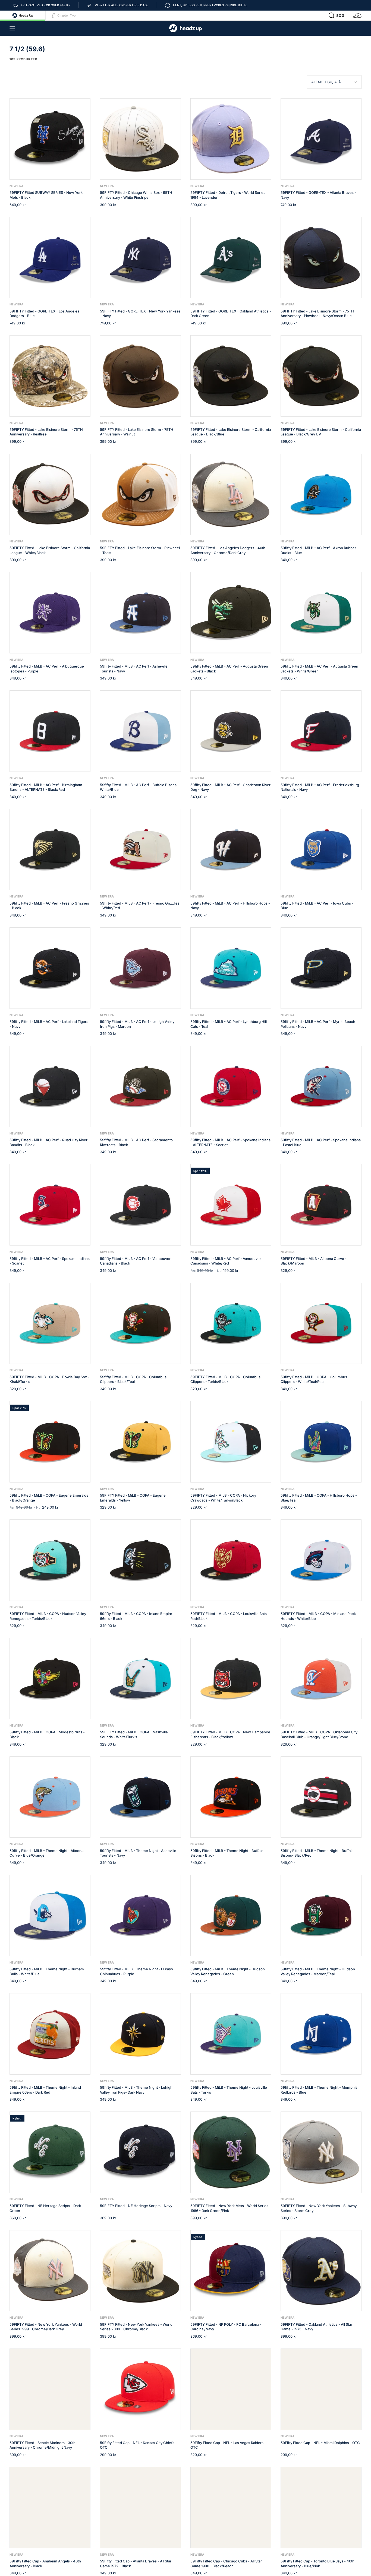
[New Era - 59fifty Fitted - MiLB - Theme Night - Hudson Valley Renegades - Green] (231, 1916)
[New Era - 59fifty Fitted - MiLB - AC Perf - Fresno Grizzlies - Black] (50, 850)
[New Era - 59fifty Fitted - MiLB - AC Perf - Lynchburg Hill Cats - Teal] (231, 968)
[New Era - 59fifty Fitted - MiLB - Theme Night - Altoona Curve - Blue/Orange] (50, 1797)
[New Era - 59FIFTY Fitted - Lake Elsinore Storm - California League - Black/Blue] (231, 376)
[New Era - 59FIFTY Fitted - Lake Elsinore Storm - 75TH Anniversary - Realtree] (50, 376)
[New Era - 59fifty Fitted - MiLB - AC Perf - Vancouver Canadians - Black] (140, 1205)
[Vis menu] (12, 28)
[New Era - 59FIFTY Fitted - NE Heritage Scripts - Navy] (140, 2152)
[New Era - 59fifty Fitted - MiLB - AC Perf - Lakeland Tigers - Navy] (50, 968)
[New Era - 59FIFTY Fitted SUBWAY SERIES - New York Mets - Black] (50, 139)
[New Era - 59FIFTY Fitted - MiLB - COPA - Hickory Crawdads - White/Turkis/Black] (231, 1442)
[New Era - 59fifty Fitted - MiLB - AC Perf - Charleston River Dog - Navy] (231, 731)
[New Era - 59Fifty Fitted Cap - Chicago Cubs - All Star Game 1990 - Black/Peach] (231, 2508)
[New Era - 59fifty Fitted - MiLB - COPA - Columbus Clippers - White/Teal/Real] (321, 1323)
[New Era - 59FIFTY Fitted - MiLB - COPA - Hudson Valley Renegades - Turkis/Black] (50, 1560)
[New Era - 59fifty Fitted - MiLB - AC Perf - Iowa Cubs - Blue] (321, 850)
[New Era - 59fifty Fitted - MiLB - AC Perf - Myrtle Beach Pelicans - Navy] (321, 968)
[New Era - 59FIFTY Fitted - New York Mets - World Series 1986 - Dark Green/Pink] (231, 2152)
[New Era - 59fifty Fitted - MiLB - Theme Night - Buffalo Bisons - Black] (231, 1797)
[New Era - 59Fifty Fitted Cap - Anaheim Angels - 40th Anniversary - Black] (50, 2508)
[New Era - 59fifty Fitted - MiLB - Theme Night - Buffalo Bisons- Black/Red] (321, 1797)
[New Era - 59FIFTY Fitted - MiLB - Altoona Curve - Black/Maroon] (321, 1205)
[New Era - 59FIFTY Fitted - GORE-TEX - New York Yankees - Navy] (140, 258)
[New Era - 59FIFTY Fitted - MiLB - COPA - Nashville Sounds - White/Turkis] (140, 1679)
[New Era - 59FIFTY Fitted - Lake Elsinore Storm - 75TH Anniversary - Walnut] (140, 376)
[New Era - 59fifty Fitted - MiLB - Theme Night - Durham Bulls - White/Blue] (50, 1916)
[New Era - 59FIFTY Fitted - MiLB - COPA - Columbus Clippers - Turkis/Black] (231, 1323)
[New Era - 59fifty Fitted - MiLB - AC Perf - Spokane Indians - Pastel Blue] (321, 1086)
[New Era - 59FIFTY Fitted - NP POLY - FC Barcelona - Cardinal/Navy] (231, 2271)
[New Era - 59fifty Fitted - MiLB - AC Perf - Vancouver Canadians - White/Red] (231, 1205)
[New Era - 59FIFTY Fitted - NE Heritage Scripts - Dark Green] (50, 2152)
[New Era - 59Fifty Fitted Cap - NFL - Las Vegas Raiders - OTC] (231, 2389)
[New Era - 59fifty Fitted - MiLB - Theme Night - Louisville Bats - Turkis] (231, 2034)
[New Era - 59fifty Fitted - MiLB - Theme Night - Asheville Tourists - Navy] (140, 1797)
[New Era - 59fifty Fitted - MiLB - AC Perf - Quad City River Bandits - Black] (50, 1086)
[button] (337, 15)
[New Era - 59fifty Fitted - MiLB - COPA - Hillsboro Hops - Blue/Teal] (321, 1442)
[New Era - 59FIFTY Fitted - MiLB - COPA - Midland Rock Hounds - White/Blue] (321, 1560)
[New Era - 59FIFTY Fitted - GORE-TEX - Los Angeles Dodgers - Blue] (50, 258)
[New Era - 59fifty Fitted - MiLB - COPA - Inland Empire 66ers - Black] (140, 1560)
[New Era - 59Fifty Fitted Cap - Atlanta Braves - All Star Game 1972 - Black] (140, 2508)
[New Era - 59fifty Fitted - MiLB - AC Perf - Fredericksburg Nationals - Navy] (321, 731)
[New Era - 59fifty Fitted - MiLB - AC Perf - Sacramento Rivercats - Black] (140, 1086)
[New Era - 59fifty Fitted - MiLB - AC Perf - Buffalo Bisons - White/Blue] (140, 731)
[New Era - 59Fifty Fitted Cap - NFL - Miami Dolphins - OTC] (321, 2389)
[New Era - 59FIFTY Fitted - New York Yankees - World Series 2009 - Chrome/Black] (140, 2271)
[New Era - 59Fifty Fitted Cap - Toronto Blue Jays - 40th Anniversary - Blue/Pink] (321, 2508)
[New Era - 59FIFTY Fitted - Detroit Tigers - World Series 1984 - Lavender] (231, 139)
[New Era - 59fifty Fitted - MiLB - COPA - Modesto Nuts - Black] (50, 1679)
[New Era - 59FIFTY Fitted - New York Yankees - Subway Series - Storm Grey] (321, 2152)
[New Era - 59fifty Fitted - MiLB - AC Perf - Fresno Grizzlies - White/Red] (140, 850)
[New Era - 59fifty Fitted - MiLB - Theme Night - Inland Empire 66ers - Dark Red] (50, 2034)
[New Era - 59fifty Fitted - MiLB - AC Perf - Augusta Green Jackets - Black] (231, 613)
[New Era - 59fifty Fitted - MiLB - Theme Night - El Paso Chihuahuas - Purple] (140, 1916)
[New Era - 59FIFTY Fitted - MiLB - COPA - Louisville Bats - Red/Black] (231, 1560)
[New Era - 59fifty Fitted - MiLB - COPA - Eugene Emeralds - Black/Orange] (50, 1442)
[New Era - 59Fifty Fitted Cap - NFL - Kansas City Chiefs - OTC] (140, 2389)
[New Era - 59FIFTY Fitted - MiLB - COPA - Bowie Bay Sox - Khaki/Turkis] (50, 1323)
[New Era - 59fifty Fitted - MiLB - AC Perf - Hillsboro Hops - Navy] (231, 850)
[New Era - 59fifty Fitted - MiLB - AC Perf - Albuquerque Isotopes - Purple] (50, 613)
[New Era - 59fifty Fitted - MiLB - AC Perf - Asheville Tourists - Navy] (140, 613)
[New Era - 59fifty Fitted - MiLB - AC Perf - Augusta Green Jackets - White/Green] (321, 613)
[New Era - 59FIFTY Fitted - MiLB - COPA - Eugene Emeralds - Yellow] (140, 1442)
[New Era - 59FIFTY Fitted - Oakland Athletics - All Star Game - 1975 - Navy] (321, 2271)
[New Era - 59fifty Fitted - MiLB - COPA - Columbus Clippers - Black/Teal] (140, 1323)
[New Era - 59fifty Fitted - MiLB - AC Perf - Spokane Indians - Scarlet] (50, 1205)
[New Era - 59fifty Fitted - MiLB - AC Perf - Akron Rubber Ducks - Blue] (321, 494)
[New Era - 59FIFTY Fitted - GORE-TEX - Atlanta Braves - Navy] (321, 139)
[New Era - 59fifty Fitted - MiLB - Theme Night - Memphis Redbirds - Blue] (321, 2034)
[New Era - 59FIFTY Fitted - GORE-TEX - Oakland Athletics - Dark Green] (231, 258)
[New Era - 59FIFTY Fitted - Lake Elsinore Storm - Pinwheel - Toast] (140, 494)
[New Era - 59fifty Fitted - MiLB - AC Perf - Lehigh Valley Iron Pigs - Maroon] (140, 968)
